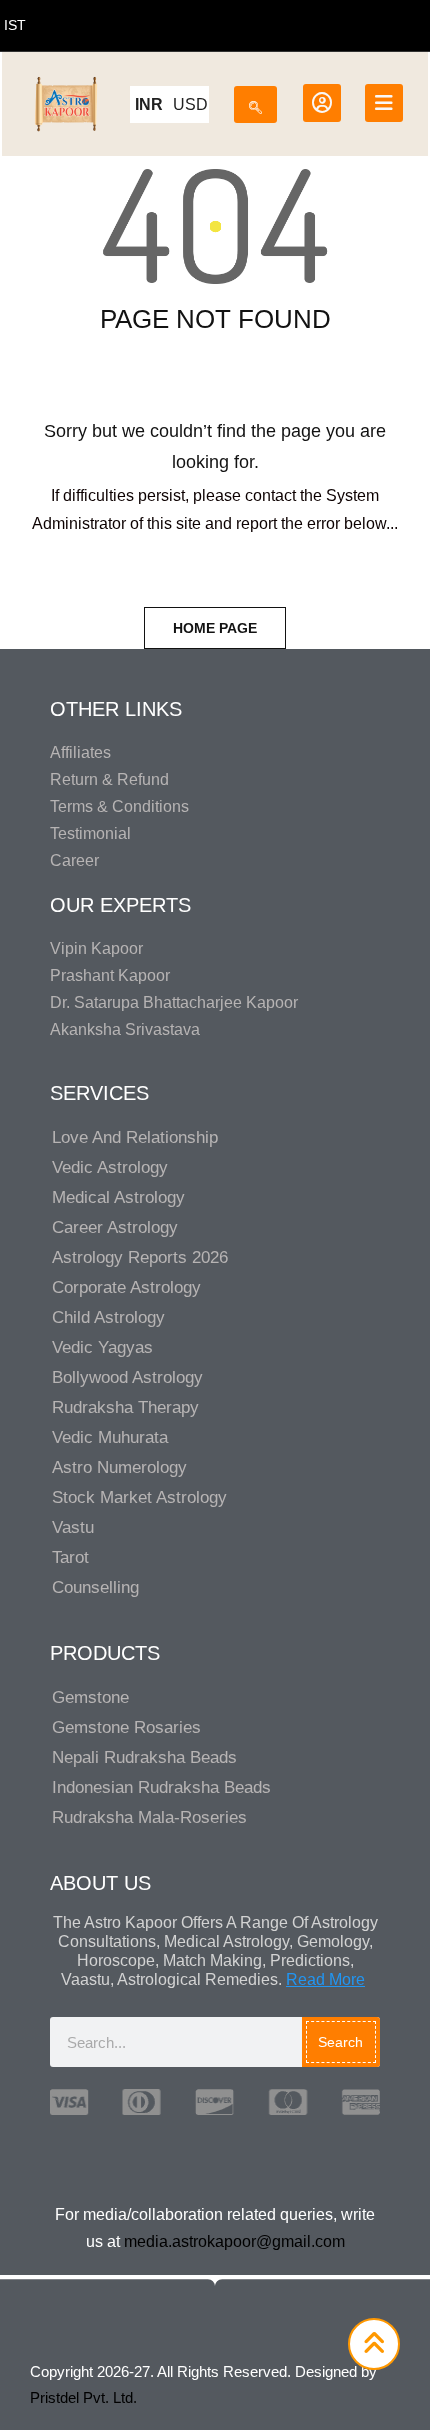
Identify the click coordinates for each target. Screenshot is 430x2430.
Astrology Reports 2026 (140, 1257)
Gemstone (90, 1697)
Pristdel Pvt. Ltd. (83, 2397)
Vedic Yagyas (102, 1347)
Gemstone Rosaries (126, 1727)
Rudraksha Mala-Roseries (149, 1817)
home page (215, 628)
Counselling (95, 1587)
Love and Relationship (135, 1137)
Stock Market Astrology (139, 1497)
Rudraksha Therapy (125, 1407)
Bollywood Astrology (127, 1377)
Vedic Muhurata (110, 1437)
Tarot (70, 1557)
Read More (325, 1979)
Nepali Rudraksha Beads (144, 1757)
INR (149, 104)
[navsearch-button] (255, 100)
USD (190, 104)
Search (340, 2042)
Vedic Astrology (110, 1167)
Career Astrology (115, 1227)
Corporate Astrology (126, 1287)
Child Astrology (108, 1317)
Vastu (73, 1527)
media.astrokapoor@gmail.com (234, 2241)
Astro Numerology (119, 1467)
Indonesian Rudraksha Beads (161, 1787)
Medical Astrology (118, 1197)
